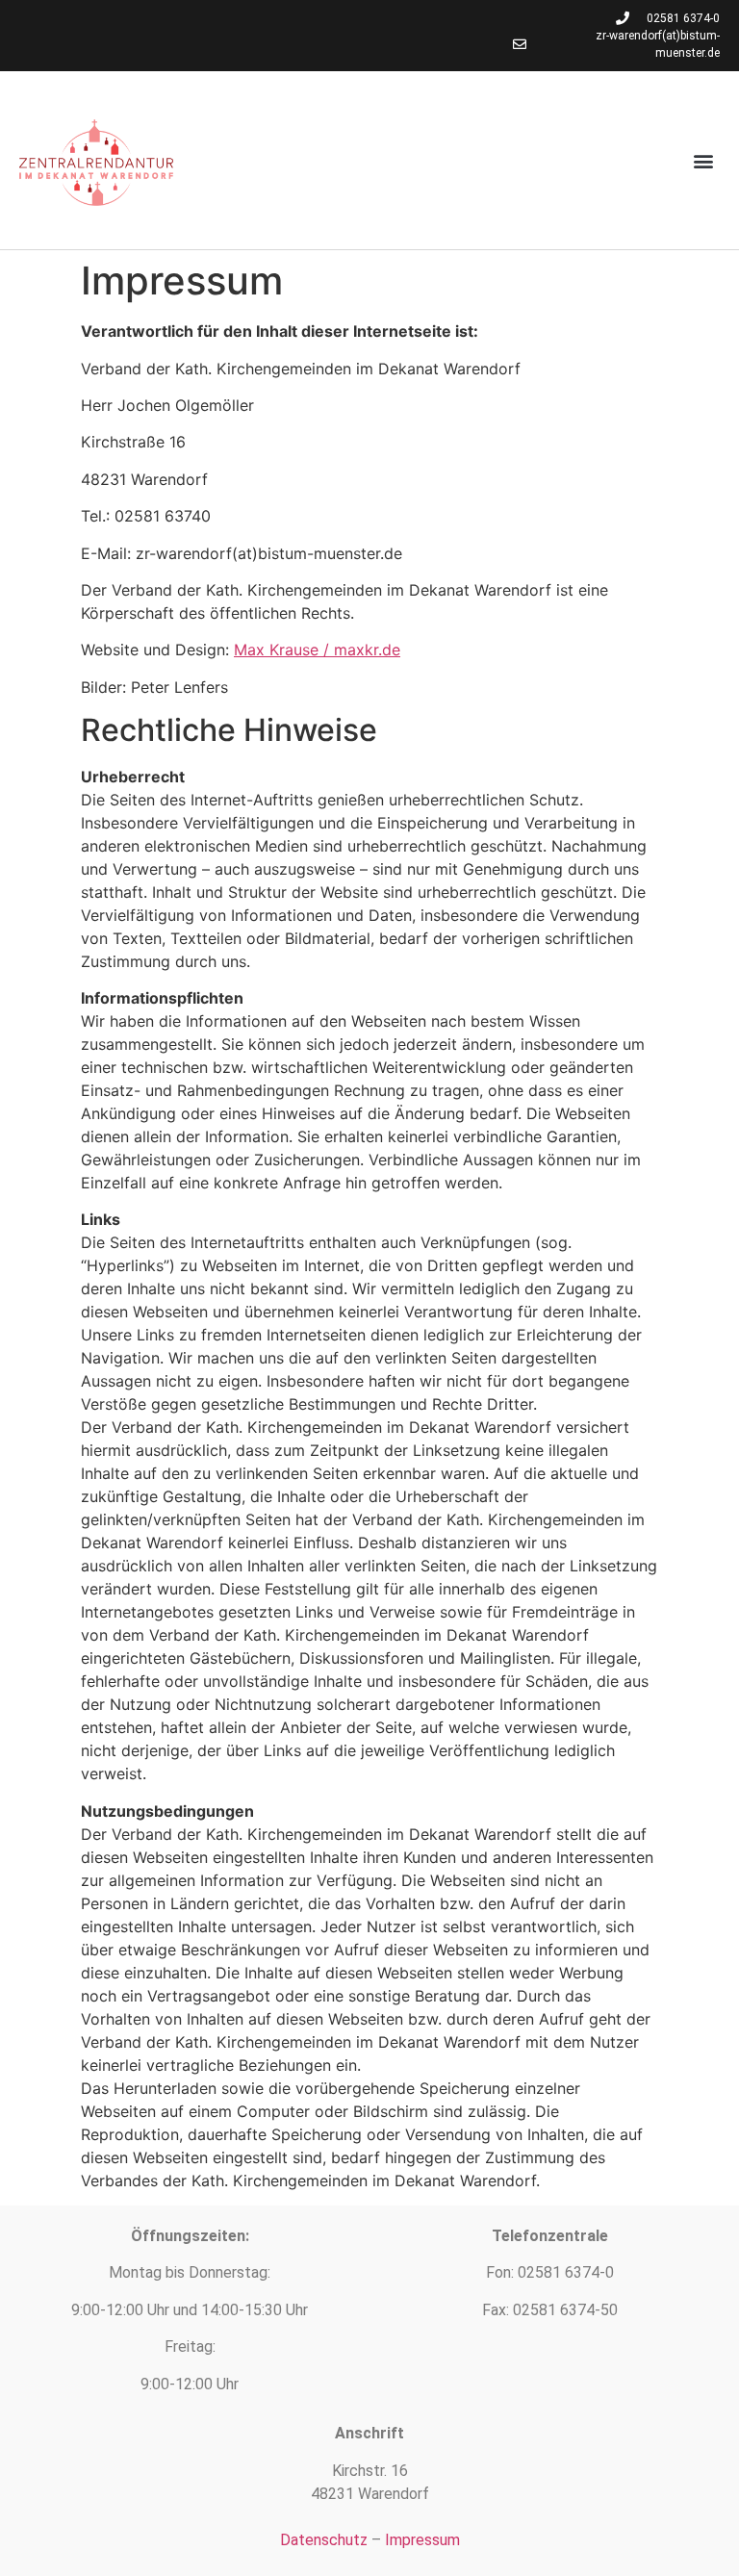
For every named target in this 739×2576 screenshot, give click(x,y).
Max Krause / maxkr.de (317, 650)
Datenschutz (324, 2540)
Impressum (422, 2540)
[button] (704, 160)
